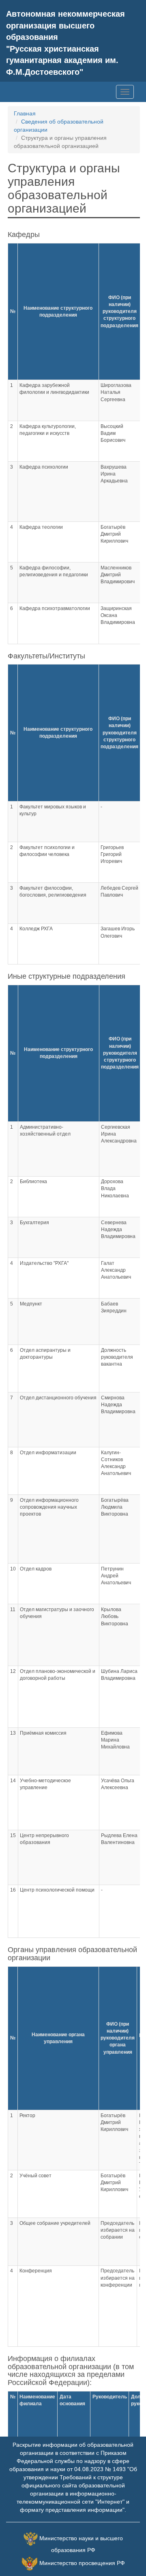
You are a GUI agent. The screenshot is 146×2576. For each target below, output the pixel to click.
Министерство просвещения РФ (82, 2563)
